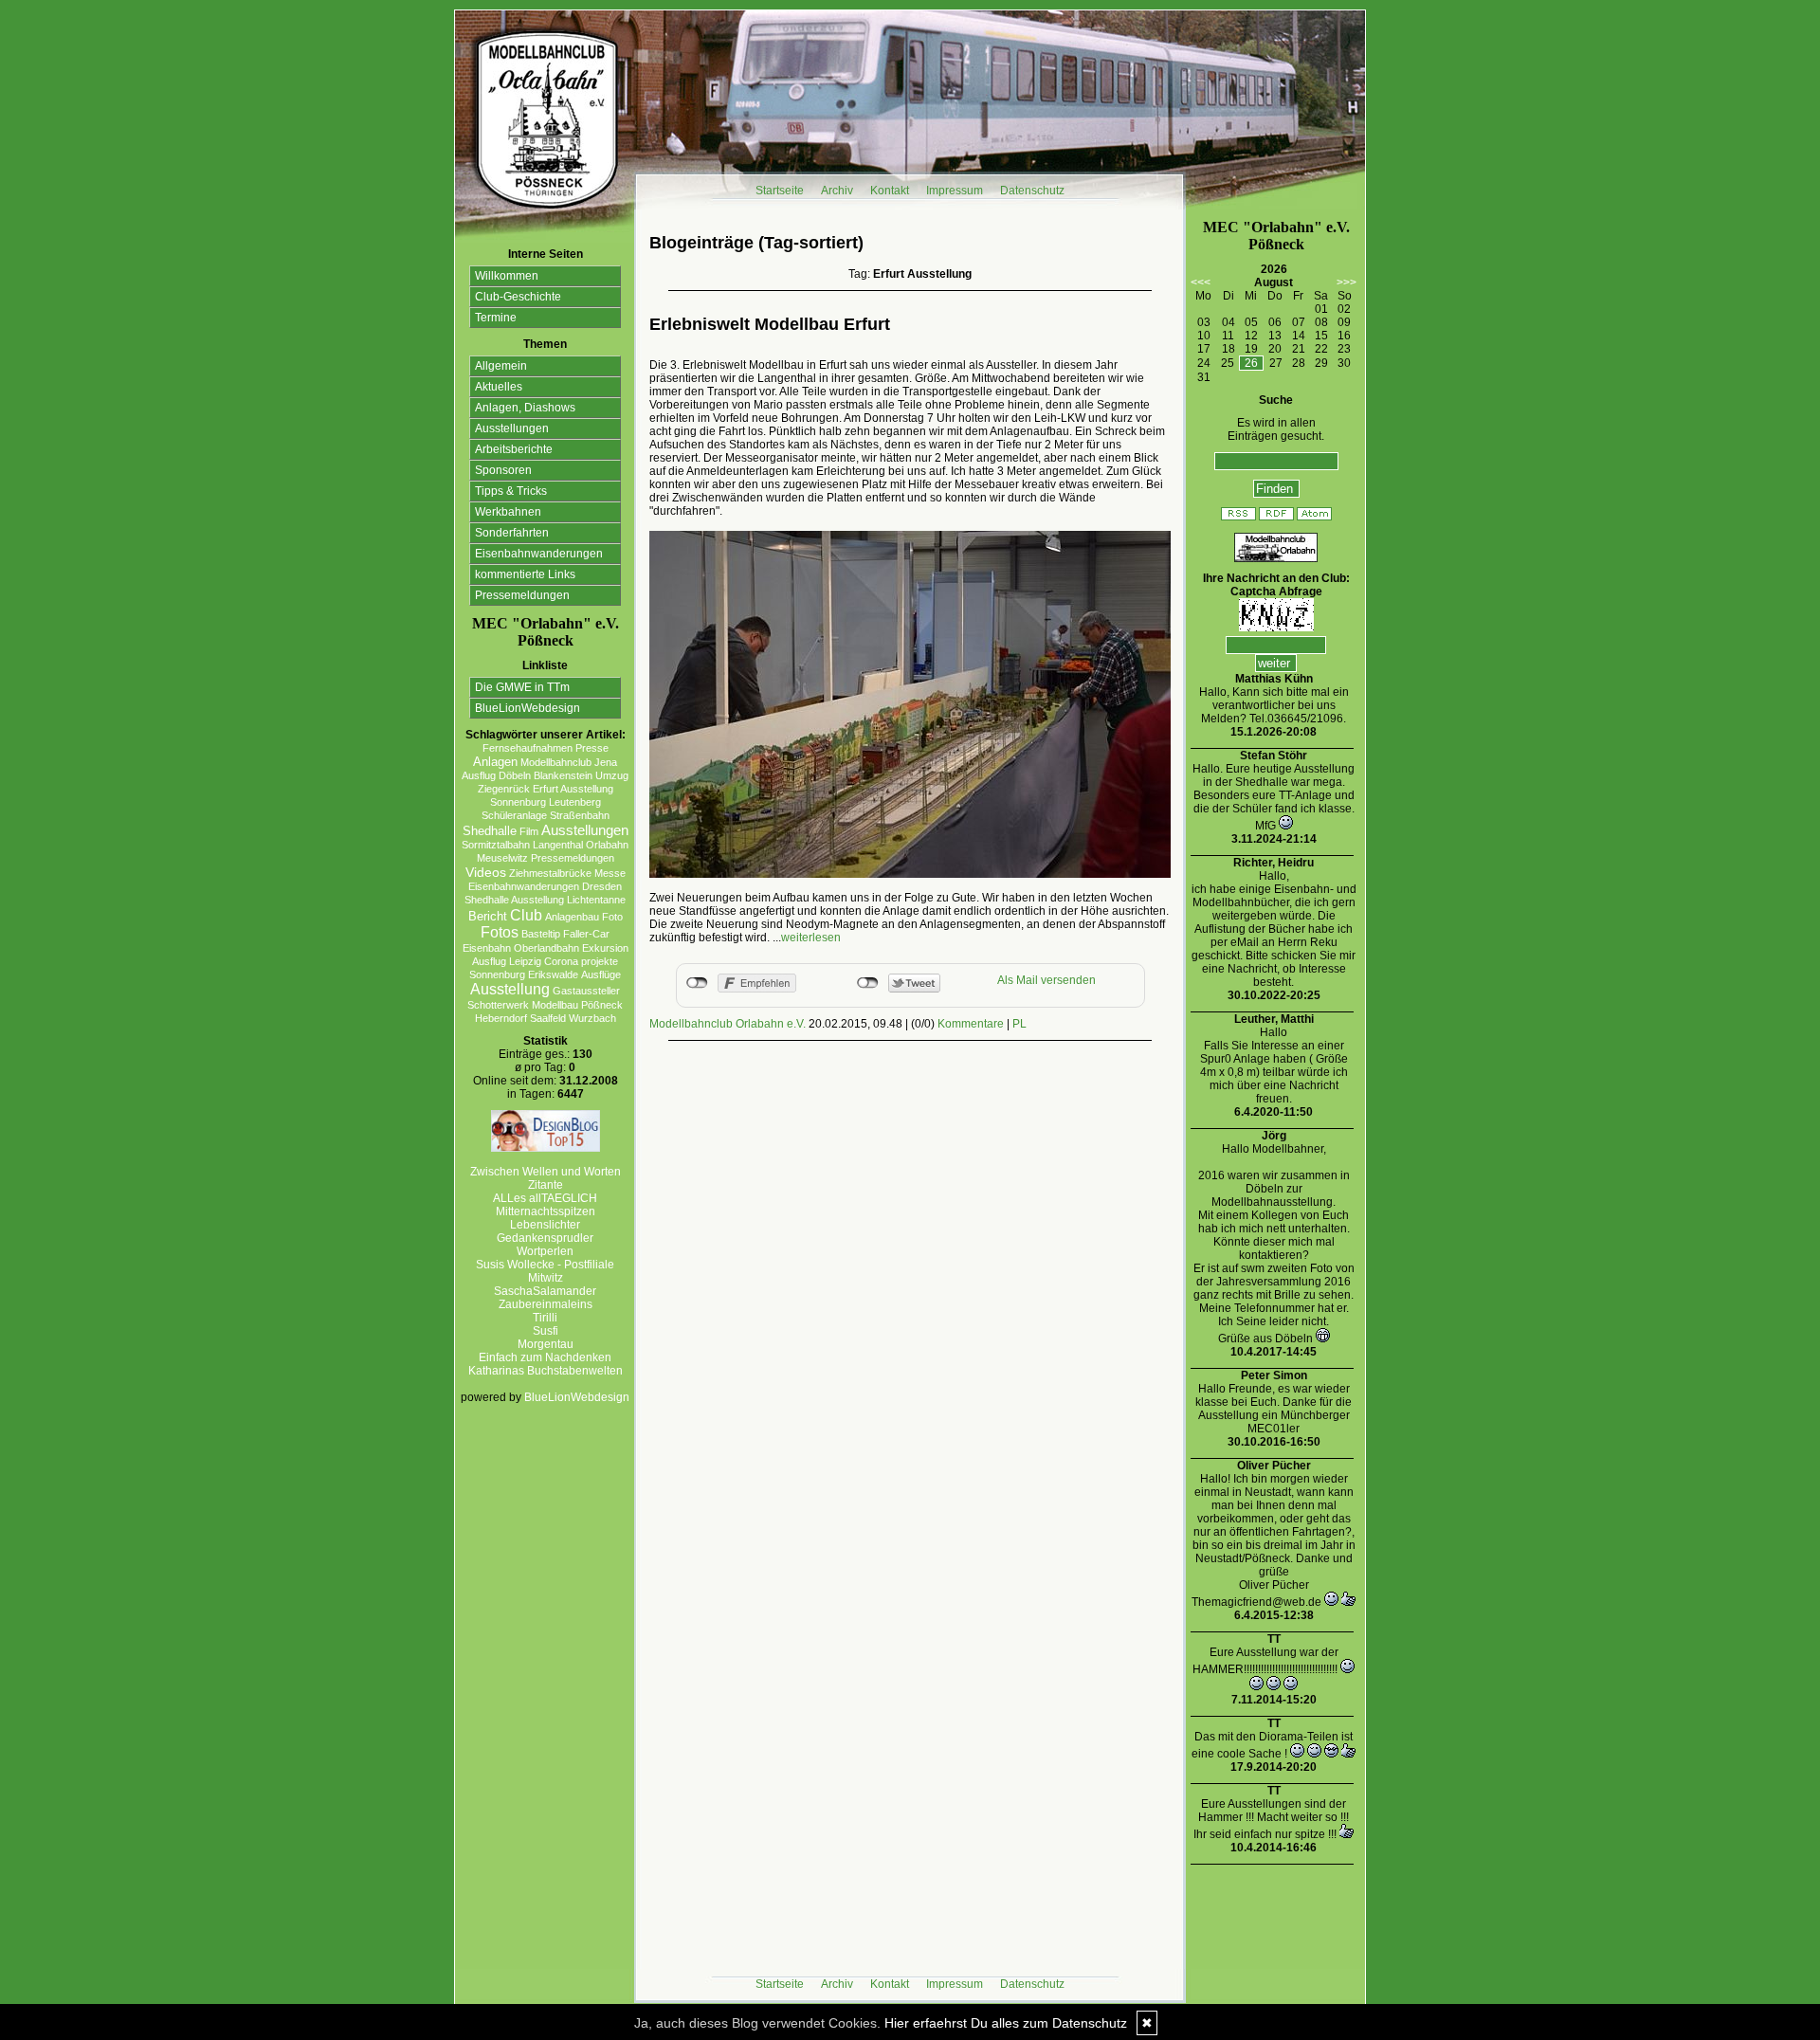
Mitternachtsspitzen (546, 1211)
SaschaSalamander (545, 1291)
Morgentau (546, 1344)
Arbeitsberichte (514, 449)
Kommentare (971, 1024)
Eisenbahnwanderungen (539, 554)
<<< (1201, 282)
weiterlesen (811, 938)
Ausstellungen (512, 428)
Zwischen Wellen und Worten (546, 1172)
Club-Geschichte (518, 297)
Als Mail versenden (1046, 980)
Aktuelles (499, 387)
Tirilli (545, 1318)
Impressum (955, 191)
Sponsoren (503, 470)
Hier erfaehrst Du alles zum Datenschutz (1006, 2023)
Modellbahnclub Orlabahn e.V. (728, 1024)
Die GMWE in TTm (522, 687)
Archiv (837, 191)
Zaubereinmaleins (546, 1304)
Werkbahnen (508, 512)
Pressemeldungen (522, 595)
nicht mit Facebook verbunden (697, 983)
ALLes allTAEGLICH (545, 1198)
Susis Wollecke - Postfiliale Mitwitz (545, 1271)
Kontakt (890, 191)
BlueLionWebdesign (528, 708)
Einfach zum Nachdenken (545, 1357)
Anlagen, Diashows (525, 408)
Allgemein (501, 366)
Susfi (546, 1331)
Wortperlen (545, 1251)
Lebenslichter (545, 1225)
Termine (496, 318)
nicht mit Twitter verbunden (868, 983)
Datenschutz (1032, 191)
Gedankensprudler (545, 1238)
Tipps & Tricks (511, 491)
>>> (1347, 282)
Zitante (546, 1185)
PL (1019, 1024)
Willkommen (507, 276)
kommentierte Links (525, 574)
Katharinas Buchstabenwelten (546, 1371)
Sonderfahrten (512, 533)
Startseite (780, 191)
